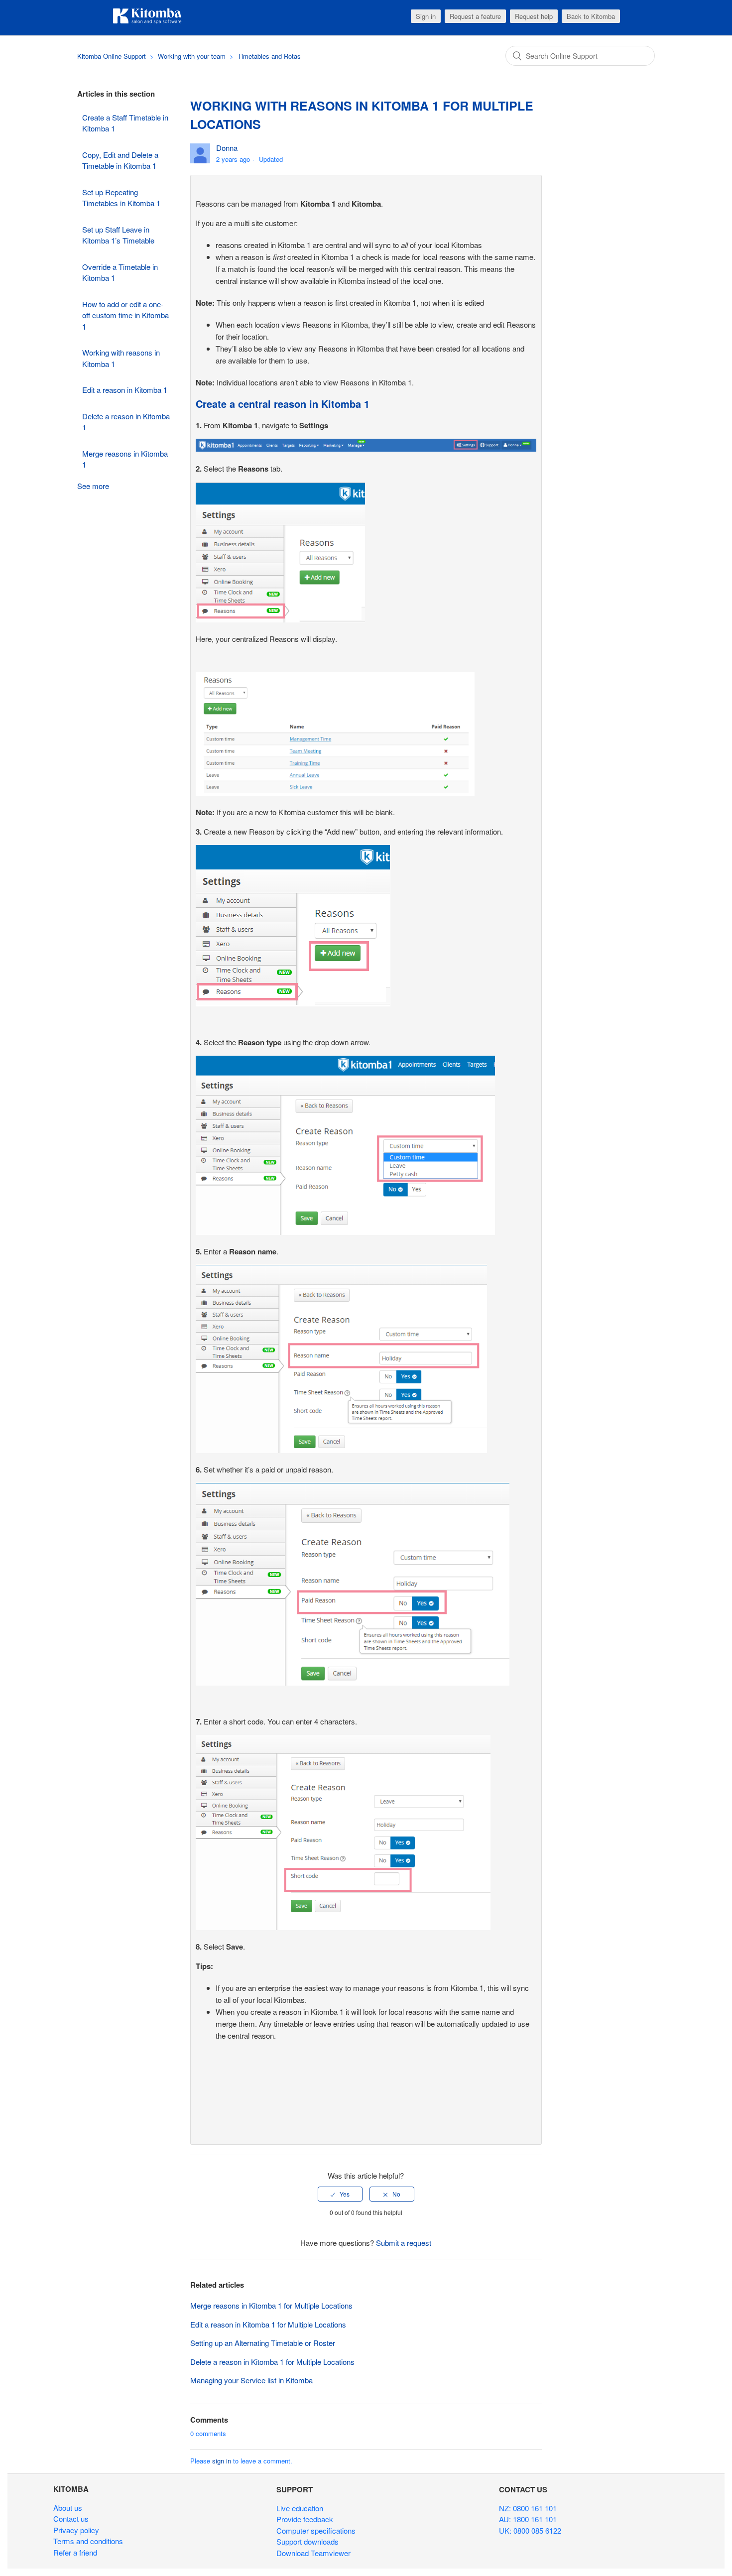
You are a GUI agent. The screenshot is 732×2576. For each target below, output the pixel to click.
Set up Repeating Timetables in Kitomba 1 (121, 198)
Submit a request (404, 2243)
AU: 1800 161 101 (528, 2519)
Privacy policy (76, 2530)
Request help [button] (534, 16)
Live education (300, 2508)
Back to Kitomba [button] (591, 16)
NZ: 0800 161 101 (528, 2508)
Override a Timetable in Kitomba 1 (120, 272)
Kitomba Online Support (112, 56)
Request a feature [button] (475, 16)
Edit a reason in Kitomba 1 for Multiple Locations (268, 2324)
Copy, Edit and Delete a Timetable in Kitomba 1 (120, 160)
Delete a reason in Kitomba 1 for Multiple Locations (272, 2362)
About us (68, 2508)
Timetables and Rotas (269, 56)
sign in (222, 2461)
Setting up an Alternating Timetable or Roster (263, 2343)
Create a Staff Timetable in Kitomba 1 (125, 123)
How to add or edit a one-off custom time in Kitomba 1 (125, 315)
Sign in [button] (426, 16)
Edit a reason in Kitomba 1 (125, 390)
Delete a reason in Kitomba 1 (126, 422)
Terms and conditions (88, 2541)
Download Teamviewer (313, 2553)
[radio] (340, 2194)
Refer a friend (75, 2552)
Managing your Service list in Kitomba (251, 2380)
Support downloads (307, 2541)
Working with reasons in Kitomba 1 (121, 358)
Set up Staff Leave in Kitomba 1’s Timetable (118, 235)
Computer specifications (316, 2530)
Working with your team (192, 56)
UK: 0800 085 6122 (530, 2530)
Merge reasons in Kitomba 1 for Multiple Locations (271, 2305)
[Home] (147, 22)
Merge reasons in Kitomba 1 (125, 459)
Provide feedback (305, 2519)
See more (93, 486)
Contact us (71, 2518)
